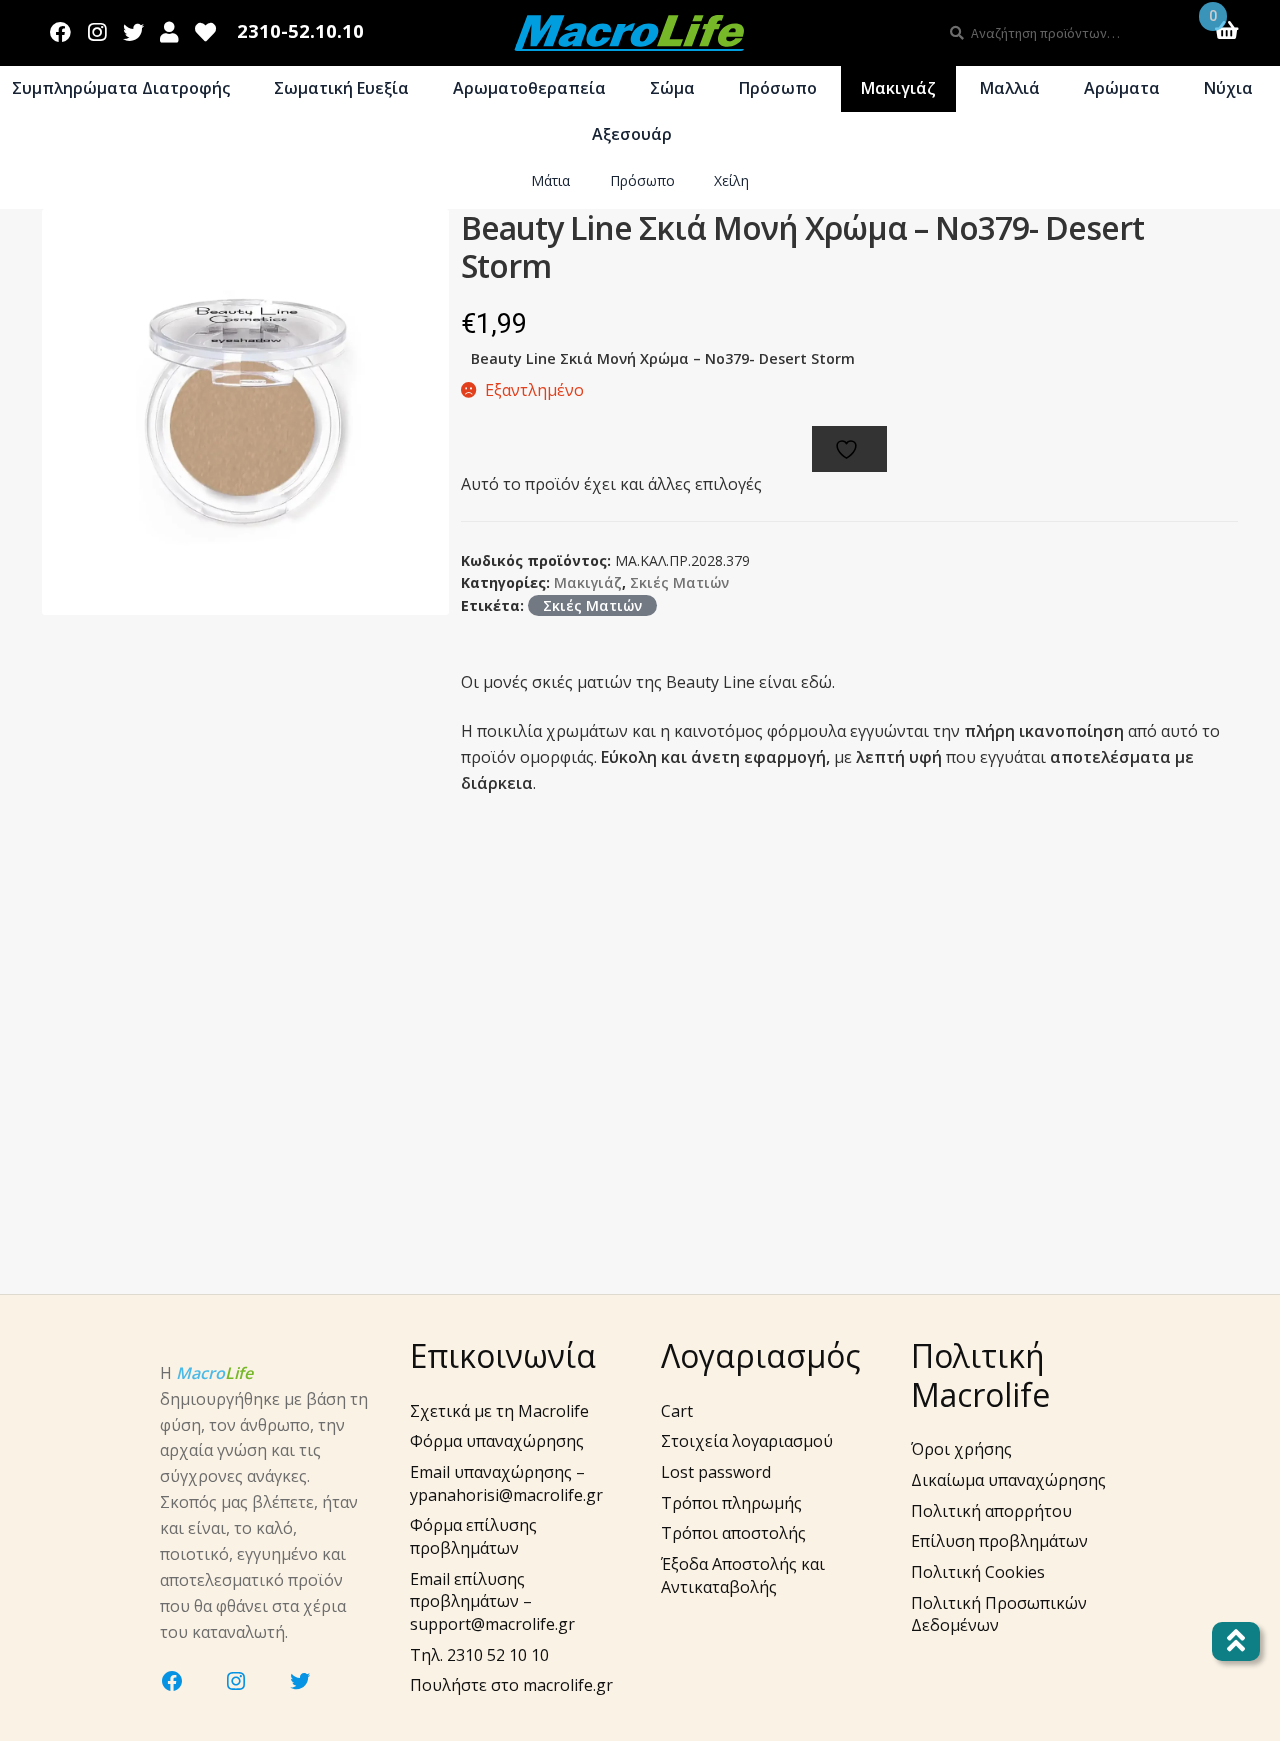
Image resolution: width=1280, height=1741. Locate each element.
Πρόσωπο (778, 88)
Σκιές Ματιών (679, 582)
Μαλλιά (1010, 88)
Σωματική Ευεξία (341, 88)
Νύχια (1228, 88)
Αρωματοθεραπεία (529, 88)
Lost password (716, 1472)
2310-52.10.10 (300, 31)
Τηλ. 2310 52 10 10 (479, 1655)
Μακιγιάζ (898, 88)
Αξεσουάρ (632, 134)
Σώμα (672, 88)
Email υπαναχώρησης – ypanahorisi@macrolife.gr (506, 1483)
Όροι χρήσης (961, 1449)
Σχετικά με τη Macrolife (499, 1411)
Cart (677, 1411)
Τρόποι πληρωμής (731, 1503)
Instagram (97, 28)
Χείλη (731, 180)
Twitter (133, 28)
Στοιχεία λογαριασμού (747, 1441)
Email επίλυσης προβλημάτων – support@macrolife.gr (492, 1601)
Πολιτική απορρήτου (991, 1511)
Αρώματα (1122, 88)
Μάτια (550, 180)
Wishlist (206, 28)
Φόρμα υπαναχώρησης (497, 1441)
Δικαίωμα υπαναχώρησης (1008, 1480)
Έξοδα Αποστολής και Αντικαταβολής (743, 1575)
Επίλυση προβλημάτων (999, 1541)
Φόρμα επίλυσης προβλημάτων (473, 1536)
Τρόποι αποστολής (733, 1533)
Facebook (61, 28)
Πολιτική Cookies (978, 1572)
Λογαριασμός (169, 28)
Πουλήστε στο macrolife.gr (511, 1685)
